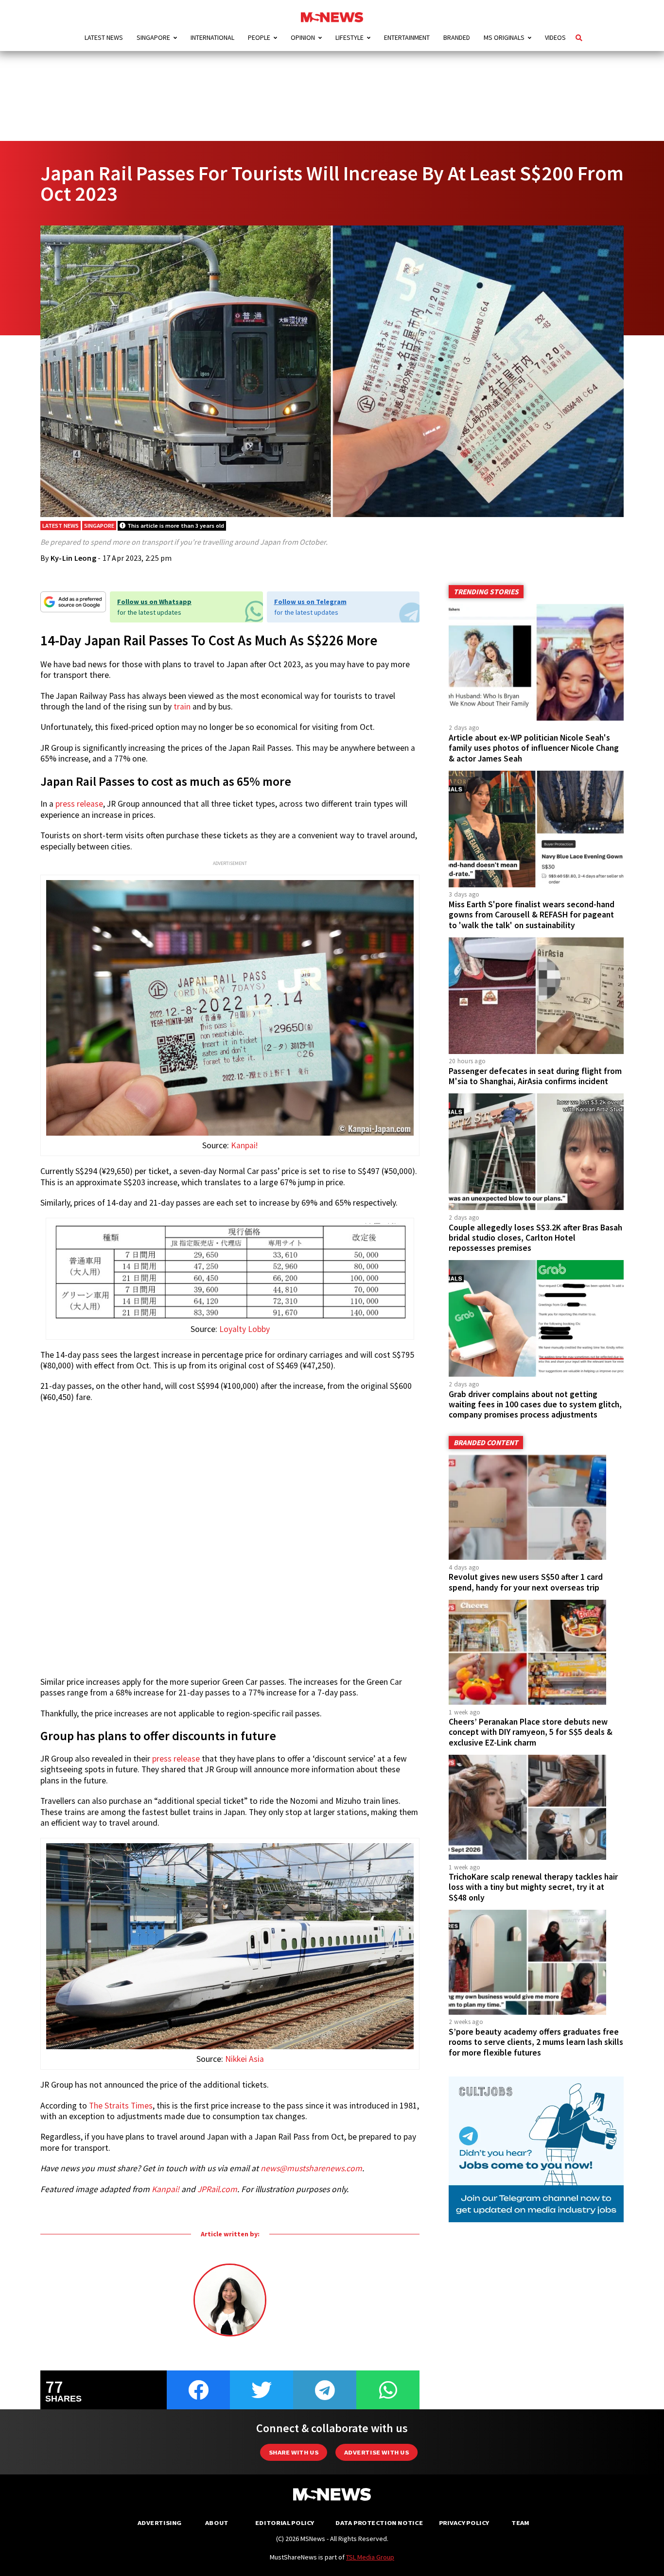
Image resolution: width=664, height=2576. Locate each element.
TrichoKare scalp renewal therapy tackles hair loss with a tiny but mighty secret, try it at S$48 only (533, 1887)
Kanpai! (244, 1145)
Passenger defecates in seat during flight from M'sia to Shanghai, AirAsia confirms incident (535, 1076)
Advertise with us (376, 2452)
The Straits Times (121, 2106)
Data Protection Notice (379, 2523)
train (182, 707)
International (212, 37)
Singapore (153, 37)
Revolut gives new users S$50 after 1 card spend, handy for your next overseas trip (526, 1582)
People (259, 37)
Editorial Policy (285, 2523)
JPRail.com (217, 2189)
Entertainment (407, 37)
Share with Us (294, 2452)
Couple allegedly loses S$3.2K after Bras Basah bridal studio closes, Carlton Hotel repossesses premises (535, 1238)
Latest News (104, 37)
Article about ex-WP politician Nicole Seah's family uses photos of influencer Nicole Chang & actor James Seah (534, 748)
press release (79, 804)
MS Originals (504, 37)
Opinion (303, 37)
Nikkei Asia (245, 2059)
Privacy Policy (464, 2523)
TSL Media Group (370, 2557)
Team (520, 2523)
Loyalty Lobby (245, 1329)
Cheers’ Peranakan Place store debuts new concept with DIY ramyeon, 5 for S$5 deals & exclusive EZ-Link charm (531, 1732)
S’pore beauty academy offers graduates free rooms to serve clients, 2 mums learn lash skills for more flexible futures (536, 2042)
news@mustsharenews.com (311, 2168)
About (217, 2523)
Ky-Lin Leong (73, 558)
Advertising (160, 2523)
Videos (555, 37)
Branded (457, 37)
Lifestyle (349, 37)
